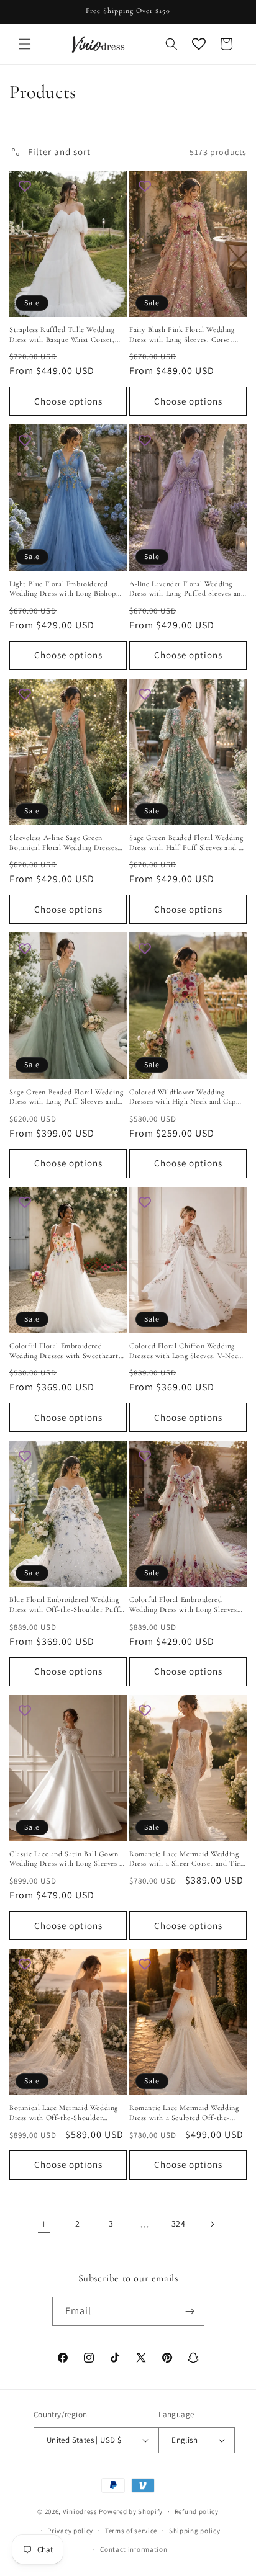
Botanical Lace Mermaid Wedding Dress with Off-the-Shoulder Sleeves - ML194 (64, 2113)
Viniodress (80, 2511)
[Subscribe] (190, 2311)
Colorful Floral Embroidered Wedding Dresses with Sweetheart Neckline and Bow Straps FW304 (64, 1351)
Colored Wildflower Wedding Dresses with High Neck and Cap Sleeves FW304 (183, 1097)
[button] (25, 44)
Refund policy (197, 2511)
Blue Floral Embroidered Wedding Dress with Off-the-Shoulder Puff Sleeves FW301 (64, 1605)
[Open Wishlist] (199, 44)
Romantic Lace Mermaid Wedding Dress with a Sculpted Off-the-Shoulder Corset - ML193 (184, 2113)
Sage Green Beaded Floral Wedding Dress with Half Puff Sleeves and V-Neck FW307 (188, 843)
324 (179, 2224)
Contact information (134, 2549)
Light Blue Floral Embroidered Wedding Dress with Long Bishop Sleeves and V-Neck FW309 (63, 589)
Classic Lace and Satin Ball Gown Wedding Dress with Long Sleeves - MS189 (66, 1859)
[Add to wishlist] (25, 186)
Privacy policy (70, 2531)
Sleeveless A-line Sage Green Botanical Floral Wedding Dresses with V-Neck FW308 (63, 843)
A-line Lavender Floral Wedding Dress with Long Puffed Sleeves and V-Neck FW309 (187, 589)
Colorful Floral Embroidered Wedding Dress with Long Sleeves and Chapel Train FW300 (183, 1605)
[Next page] (212, 2224)
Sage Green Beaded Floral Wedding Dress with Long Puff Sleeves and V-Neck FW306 (66, 1097)
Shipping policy (195, 2531)
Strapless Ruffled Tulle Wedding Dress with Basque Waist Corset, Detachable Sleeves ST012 (62, 335)
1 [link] (44, 2224)
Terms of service (131, 2531)
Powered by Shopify (131, 2511)
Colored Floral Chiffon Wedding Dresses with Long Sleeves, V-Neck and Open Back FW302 (186, 1351)
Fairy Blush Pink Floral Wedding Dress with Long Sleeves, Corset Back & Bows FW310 (182, 335)
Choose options (68, 401)
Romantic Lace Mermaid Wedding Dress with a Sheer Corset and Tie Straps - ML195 (185, 1859)
